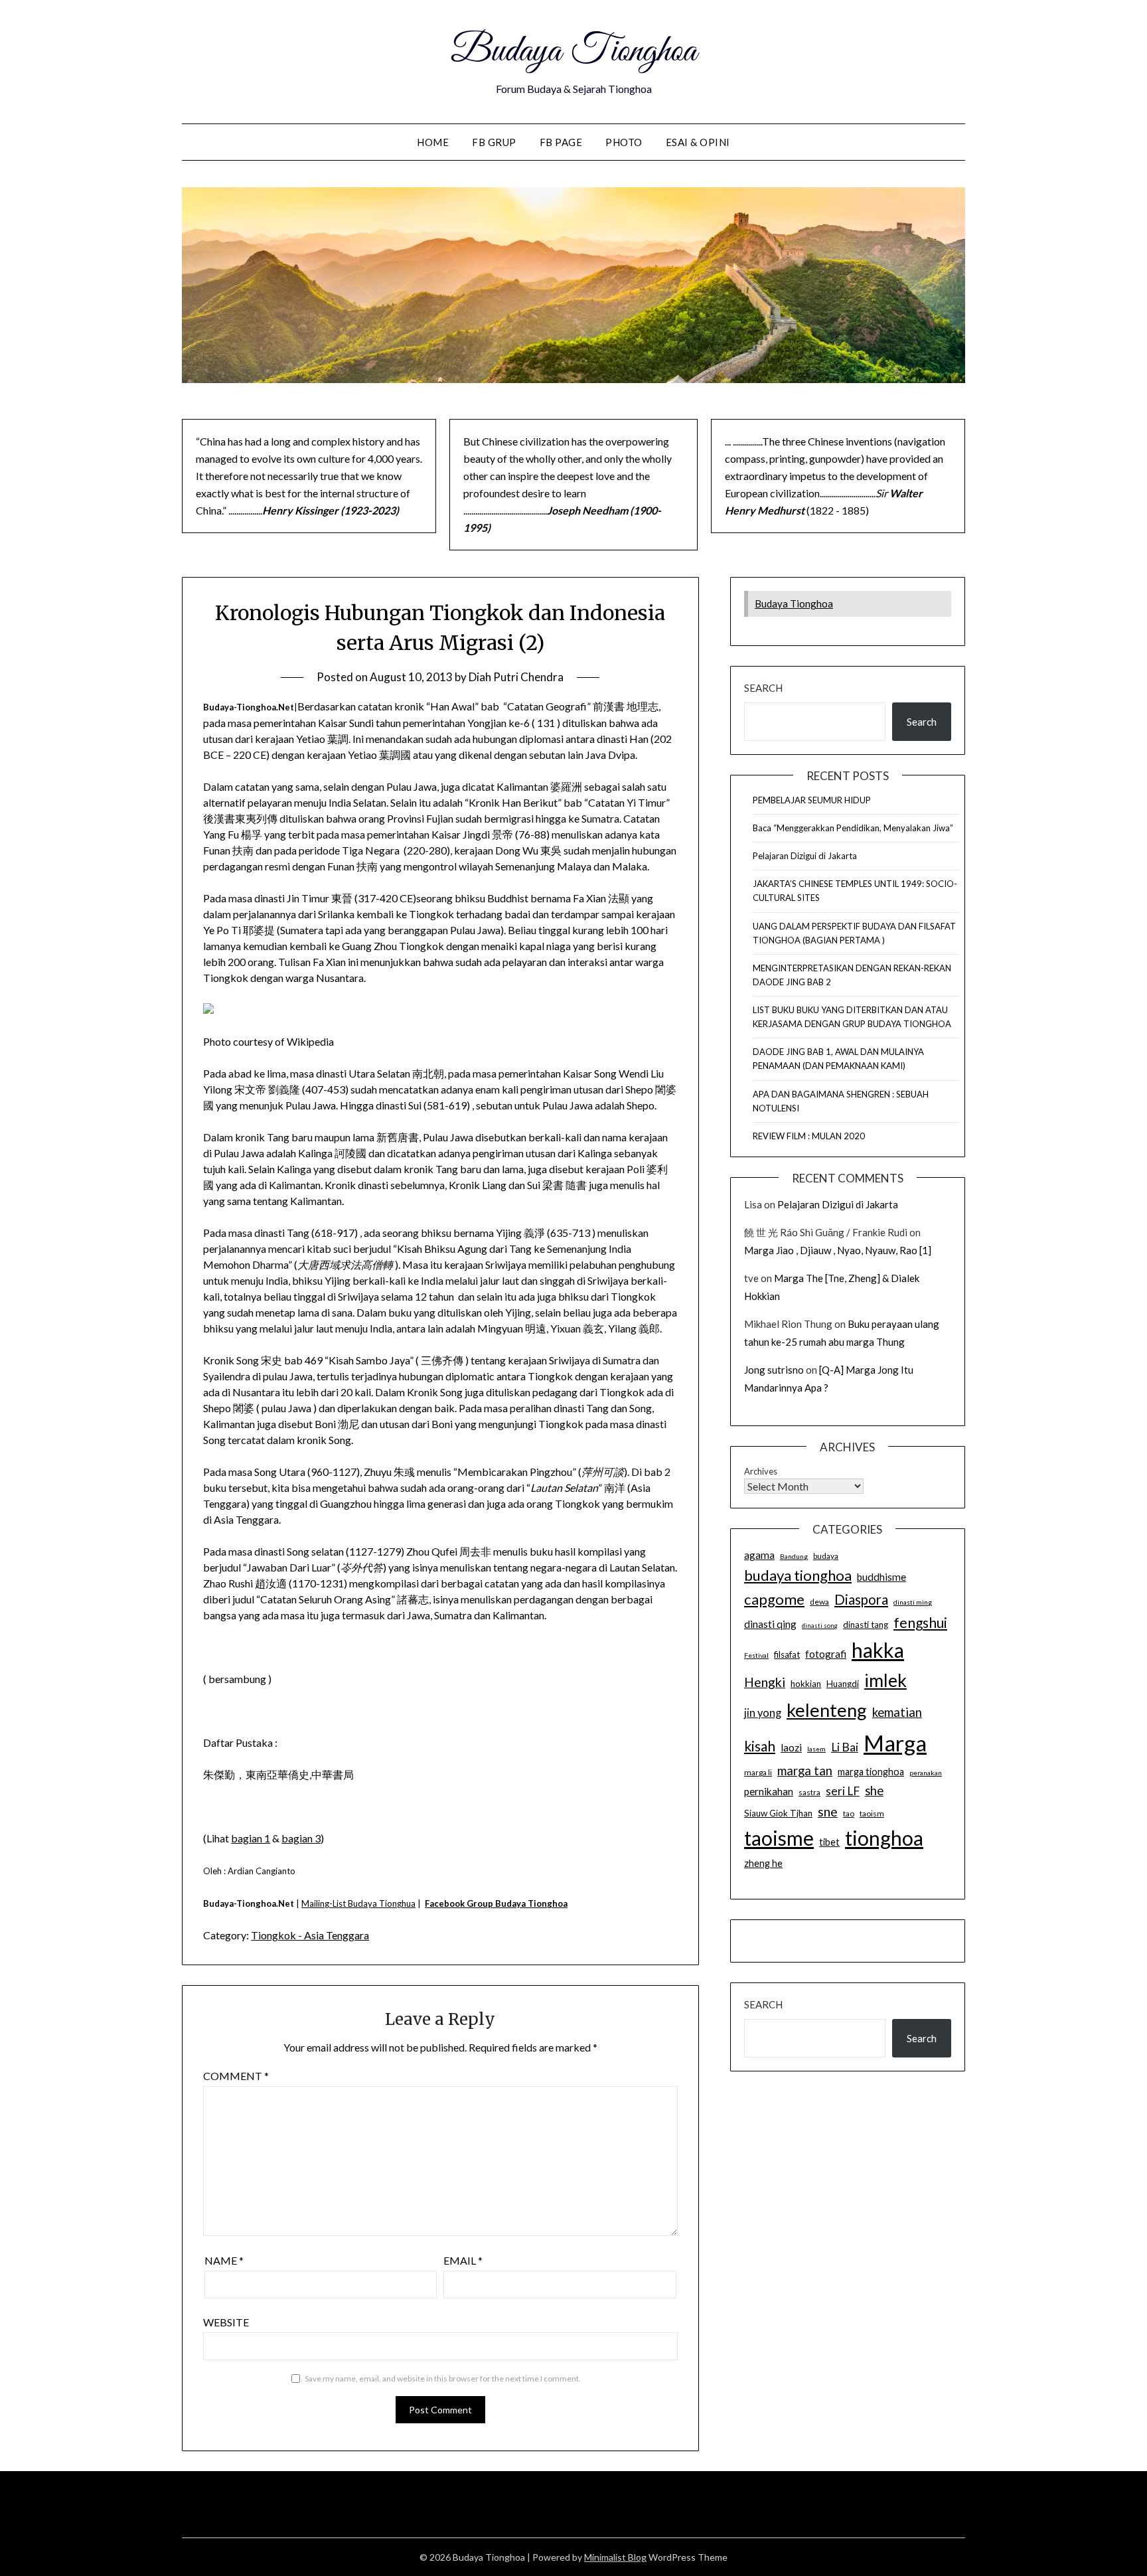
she (874, 1791)
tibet (829, 1842)
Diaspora (861, 1599)
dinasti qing (770, 1624)
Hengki (765, 1682)
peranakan (926, 1773)
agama (759, 1555)
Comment (236, 2076)
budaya (826, 1556)
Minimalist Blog (615, 2557)
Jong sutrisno (774, 1370)
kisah (760, 1746)
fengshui (920, 1622)
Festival (756, 1655)
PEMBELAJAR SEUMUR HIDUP (812, 800)
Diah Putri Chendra (516, 677)
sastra (809, 1792)
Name (224, 2260)
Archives (761, 1471)
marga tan (805, 1771)
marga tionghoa (871, 1772)
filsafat (787, 1654)
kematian (897, 1712)
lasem (816, 1749)
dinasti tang (866, 1625)
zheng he (763, 1863)
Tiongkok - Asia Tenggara (310, 1935)
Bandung (794, 1556)
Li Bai (845, 1747)
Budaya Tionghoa (573, 52)
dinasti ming (913, 1602)
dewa (819, 1602)
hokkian (806, 1684)
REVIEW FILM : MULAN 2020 (809, 1136)
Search (763, 688)
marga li (758, 1772)
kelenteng (827, 1710)
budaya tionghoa (798, 1575)
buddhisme (881, 1577)
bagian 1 (251, 1838)
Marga (895, 1743)
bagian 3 (301, 1838)
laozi (791, 1747)
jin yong (763, 1713)
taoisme (779, 1838)
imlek (885, 1680)
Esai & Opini (698, 142)
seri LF (843, 1791)
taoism (872, 1813)
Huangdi (843, 1684)
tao (849, 1813)
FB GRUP (494, 142)
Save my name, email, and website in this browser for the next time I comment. (443, 2378)
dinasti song (820, 1626)
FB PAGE (561, 142)
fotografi (826, 1654)
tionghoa (884, 1838)
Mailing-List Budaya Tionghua (358, 1903)
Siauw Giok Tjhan (778, 1813)
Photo (624, 142)
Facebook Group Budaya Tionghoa (496, 1903)
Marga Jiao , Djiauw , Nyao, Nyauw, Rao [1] (838, 1250)
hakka (878, 1650)
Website (226, 2322)
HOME (433, 142)
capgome (774, 1599)
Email (463, 2260)
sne (828, 1811)
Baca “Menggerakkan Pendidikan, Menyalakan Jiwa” (853, 828)
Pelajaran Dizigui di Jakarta (805, 856)
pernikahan (769, 1791)
